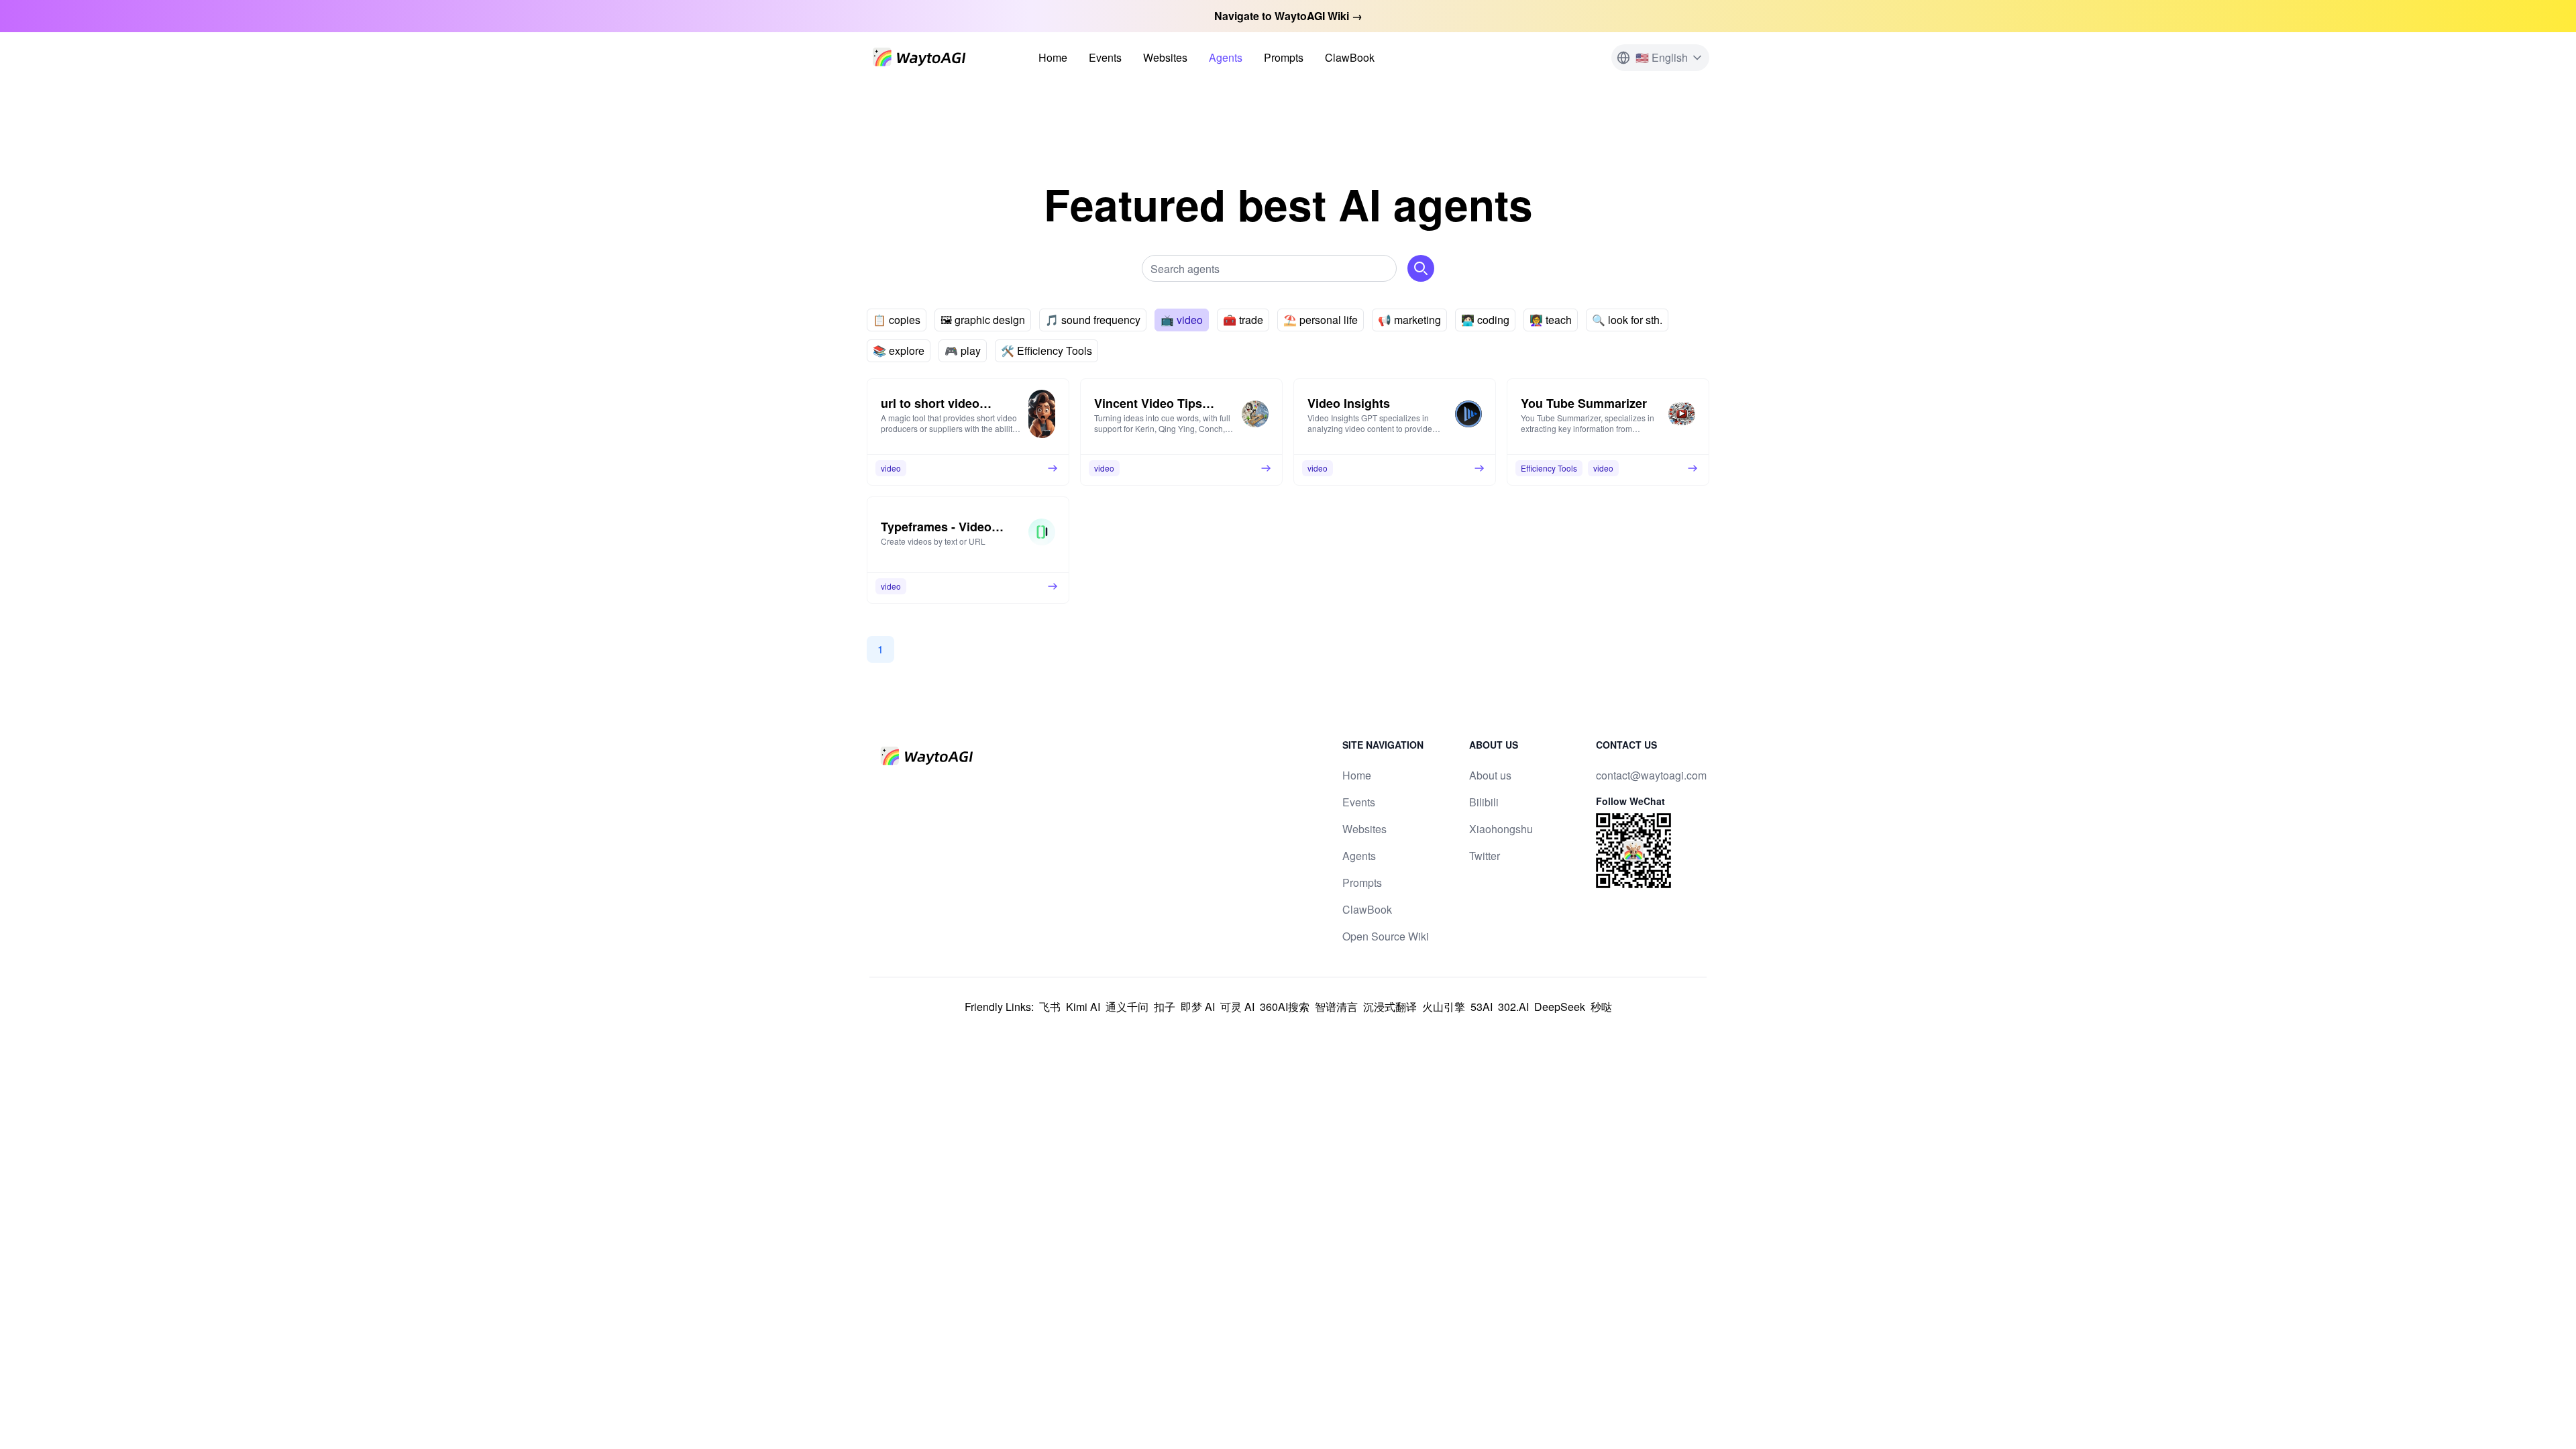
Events (1105, 57)
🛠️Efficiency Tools (1046, 351)
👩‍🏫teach (1551, 320)
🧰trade (1243, 320)
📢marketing (1409, 320)
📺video (1182, 320)
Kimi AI (1083, 1007)
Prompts (1284, 57)
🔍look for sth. (1627, 320)
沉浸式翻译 (1390, 1007)
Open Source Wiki (1386, 936)
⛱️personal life (1321, 320)
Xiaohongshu (1501, 829)
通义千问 (1127, 1007)
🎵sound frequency (1093, 320)
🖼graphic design (983, 320)
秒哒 (1601, 1007)
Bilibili (1484, 802)
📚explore (899, 351)
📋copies (897, 320)
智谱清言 (1336, 1007)
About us (1490, 775)
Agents (1226, 57)
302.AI (1513, 1007)
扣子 (1165, 1007)
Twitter (1485, 856)
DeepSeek (1560, 1007)
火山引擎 (1444, 1007)
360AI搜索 (1285, 1007)
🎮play (963, 351)
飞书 (1050, 1007)
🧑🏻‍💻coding (1485, 320)
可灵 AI (1237, 1007)
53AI (1482, 1007)
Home (1053, 57)
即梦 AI (1198, 1007)
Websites (1165, 57)
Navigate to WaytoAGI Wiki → (1288, 16)
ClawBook (1350, 57)
